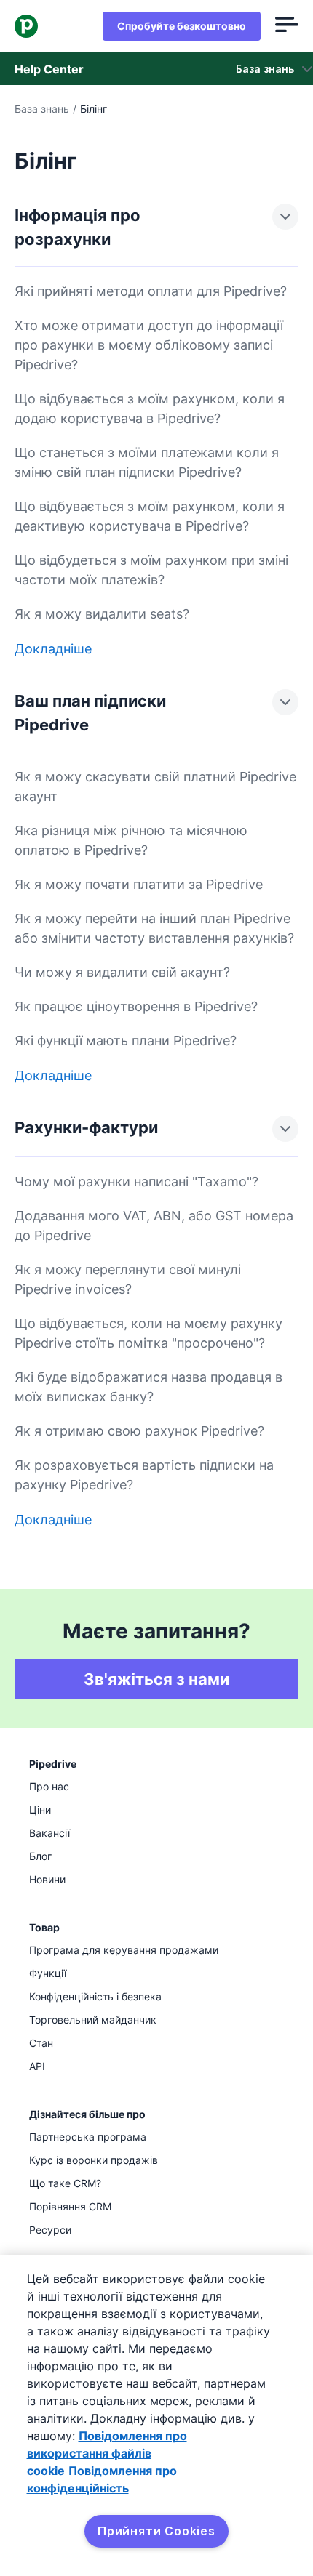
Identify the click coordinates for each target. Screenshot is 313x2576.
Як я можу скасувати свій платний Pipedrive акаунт (155, 786)
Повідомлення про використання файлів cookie (107, 2453)
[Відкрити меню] (287, 26)
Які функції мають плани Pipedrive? (126, 1041)
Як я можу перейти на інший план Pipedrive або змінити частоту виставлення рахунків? (154, 928)
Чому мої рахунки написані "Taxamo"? (136, 1182)
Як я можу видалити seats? (102, 614)
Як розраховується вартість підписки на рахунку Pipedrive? (144, 1475)
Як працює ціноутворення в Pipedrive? (136, 1006)
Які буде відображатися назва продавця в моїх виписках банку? (148, 1387)
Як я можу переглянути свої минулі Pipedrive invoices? (128, 1279)
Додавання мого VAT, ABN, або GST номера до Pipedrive (154, 1225)
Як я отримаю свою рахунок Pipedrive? (139, 1431)
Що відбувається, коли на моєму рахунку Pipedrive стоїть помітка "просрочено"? (148, 1333)
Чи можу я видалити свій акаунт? (122, 972)
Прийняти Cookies (156, 2531)
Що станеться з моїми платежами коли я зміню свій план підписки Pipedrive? (147, 462)
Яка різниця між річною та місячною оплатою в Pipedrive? (131, 840)
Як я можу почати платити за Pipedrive (139, 884)
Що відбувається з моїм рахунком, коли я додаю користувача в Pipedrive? (150, 408)
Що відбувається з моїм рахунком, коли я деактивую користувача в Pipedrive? (150, 516)
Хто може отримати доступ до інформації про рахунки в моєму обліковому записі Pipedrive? (149, 345)
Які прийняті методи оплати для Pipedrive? (151, 291)
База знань (42, 109)
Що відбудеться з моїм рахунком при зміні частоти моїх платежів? (151, 570)
